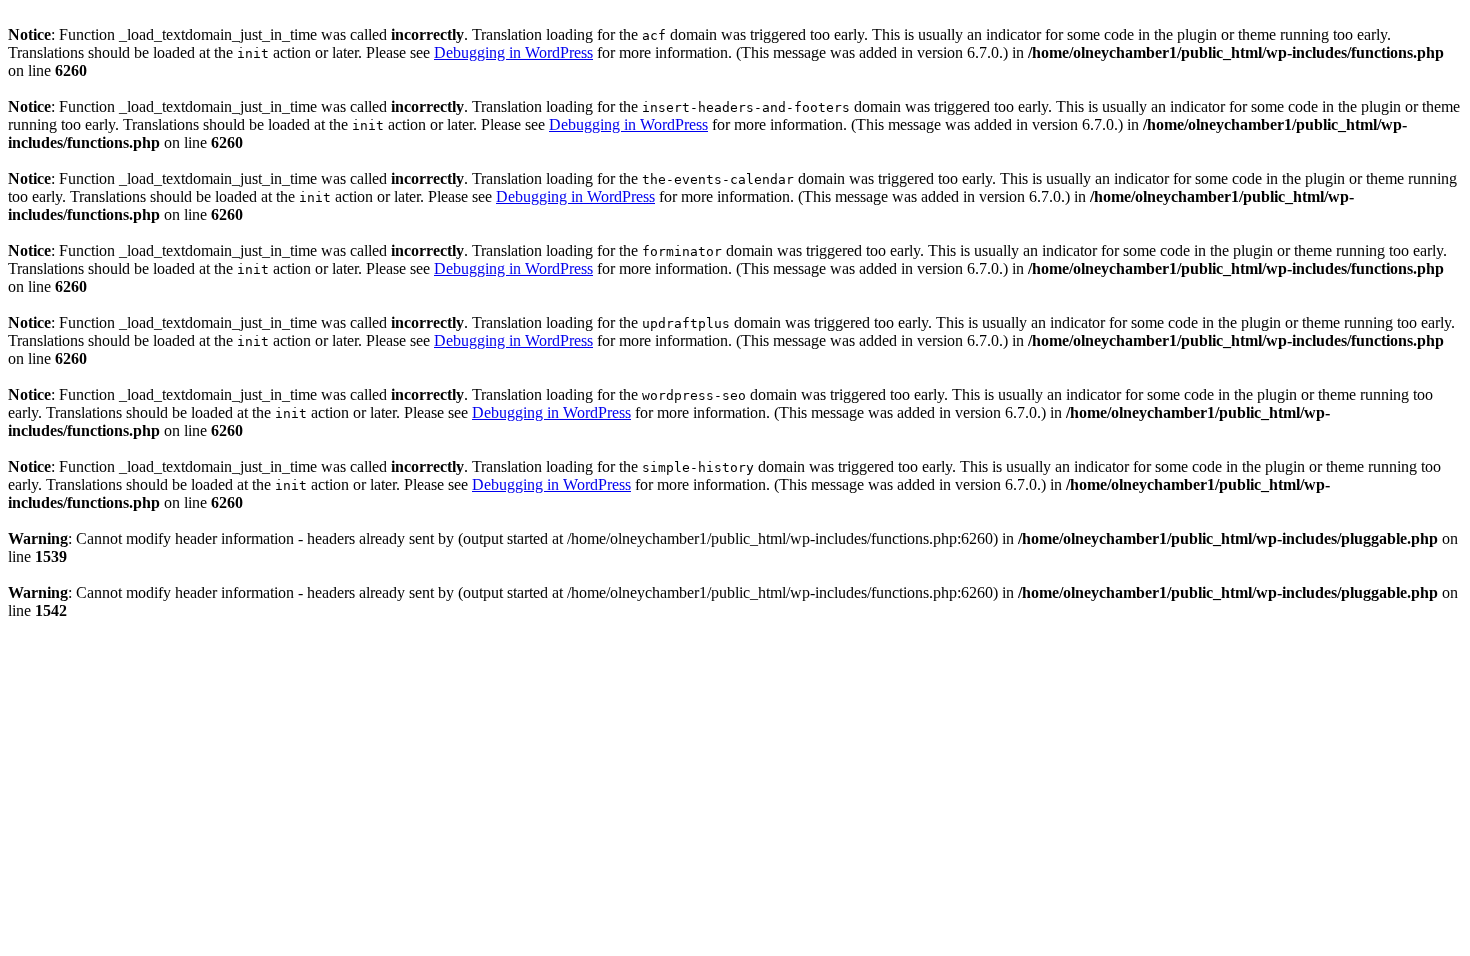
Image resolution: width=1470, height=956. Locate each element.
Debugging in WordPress (513, 52)
